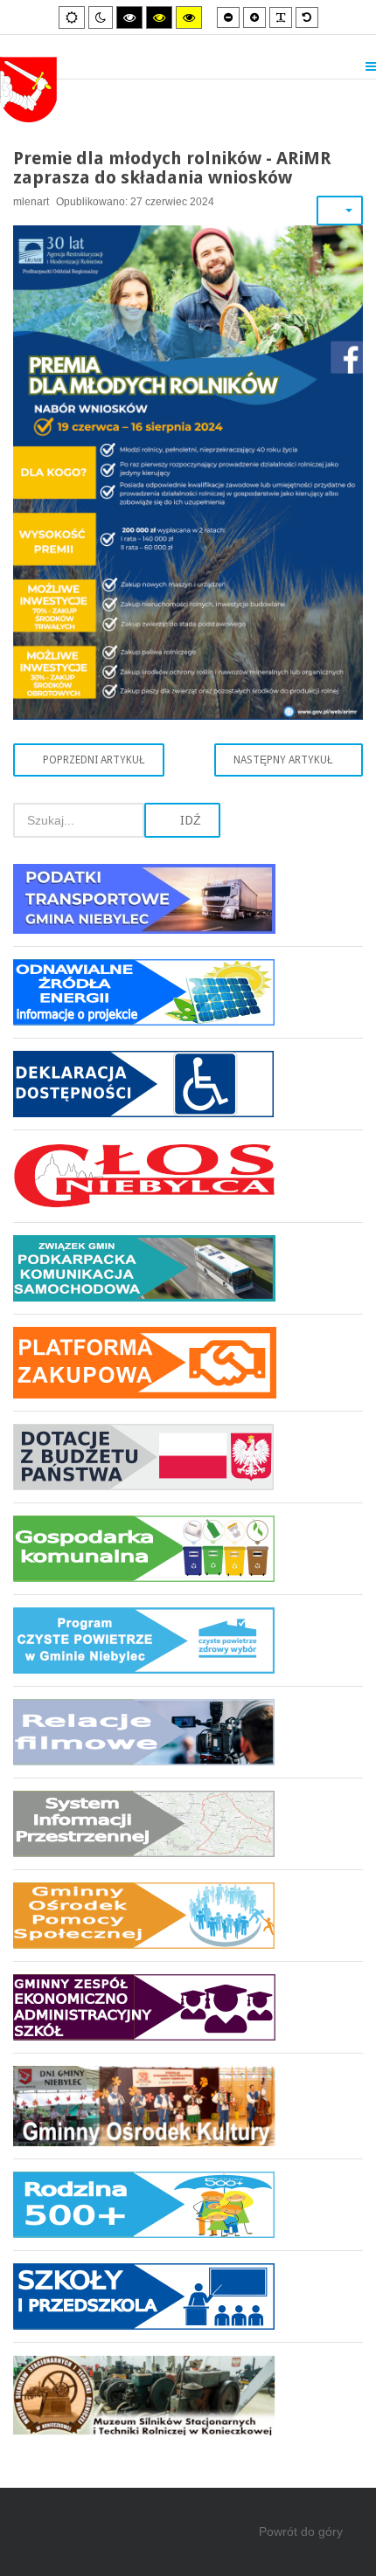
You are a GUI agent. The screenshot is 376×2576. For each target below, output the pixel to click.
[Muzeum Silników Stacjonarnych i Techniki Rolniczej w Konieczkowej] (188, 2389)
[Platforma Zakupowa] (188, 1362)
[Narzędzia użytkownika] (340, 211)
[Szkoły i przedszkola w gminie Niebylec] (188, 2296)
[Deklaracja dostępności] (188, 1084)
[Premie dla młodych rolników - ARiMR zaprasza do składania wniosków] (188, 470)
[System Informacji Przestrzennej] (188, 1823)
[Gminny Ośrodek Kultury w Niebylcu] (188, 2106)
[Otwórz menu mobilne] (371, 66)
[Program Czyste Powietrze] (188, 1640)
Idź (189, 820)
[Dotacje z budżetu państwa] (188, 1457)
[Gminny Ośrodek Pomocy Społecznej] (188, 1915)
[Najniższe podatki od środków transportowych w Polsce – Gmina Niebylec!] (188, 905)
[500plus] (188, 2204)
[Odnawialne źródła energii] (188, 992)
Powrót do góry (301, 2531)
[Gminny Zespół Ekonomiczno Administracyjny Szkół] (188, 2007)
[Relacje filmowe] (188, 1732)
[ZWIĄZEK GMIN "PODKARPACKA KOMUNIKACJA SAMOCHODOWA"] (188, 1268)
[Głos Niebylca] (188, 1176)
